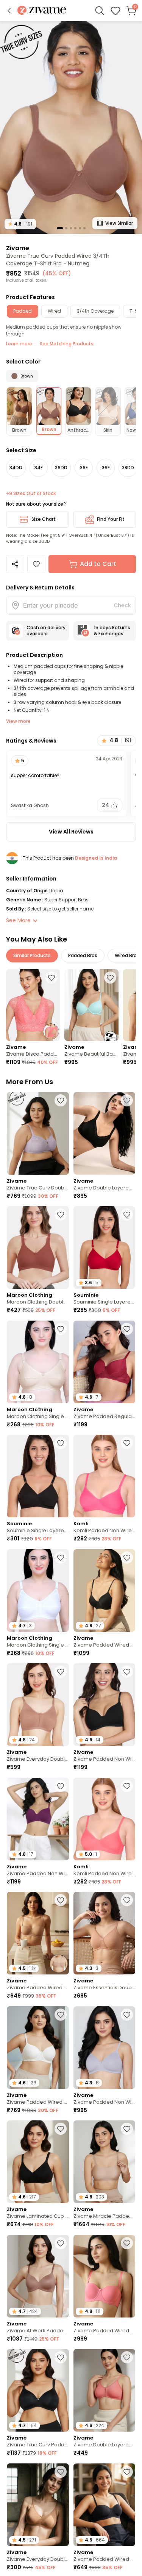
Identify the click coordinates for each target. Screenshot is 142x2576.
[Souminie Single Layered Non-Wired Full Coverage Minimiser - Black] (38, 1476)
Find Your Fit (111, 519)
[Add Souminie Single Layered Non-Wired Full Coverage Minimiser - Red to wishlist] (127, 1214)
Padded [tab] (23, 311)
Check (122, 605)
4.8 (20, 224)
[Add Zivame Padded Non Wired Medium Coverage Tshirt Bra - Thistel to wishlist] (127, 2015)
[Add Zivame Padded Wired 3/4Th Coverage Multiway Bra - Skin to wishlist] (61, 1900)
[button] (9, 11)
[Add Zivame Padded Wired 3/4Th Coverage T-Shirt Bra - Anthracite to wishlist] (127, 1558)
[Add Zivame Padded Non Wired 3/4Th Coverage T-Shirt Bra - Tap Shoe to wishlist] (127, 1672)
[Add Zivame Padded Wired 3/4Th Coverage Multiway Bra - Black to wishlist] (127, 2472)
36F (106, 468)
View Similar (119, 223)
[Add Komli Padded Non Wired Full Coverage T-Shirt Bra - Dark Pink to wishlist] (127, 1443)
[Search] (100, 11)
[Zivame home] (42, 11)
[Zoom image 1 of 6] (71, 127)
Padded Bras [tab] (83, 955)
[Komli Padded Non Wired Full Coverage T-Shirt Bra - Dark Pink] (105, 1476)
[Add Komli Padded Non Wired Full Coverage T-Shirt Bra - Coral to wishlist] (127, 1786)
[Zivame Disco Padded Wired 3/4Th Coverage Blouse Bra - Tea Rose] (33, 1005)
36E (84, 468)
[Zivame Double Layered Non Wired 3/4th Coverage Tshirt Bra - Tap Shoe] (105, 1133)
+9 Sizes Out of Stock (31, 494)
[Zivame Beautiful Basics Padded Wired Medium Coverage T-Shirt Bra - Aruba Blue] (91, 1005)
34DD (16, 468)
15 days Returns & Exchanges (112, 631)
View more (18, 721)
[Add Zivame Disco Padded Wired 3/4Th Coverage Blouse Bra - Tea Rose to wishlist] (51, 978)
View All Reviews (71, 832)
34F (39, 468)
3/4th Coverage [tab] (95, 311)
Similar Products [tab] (32, 955)
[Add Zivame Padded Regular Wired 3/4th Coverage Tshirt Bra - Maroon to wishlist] (127, 1329)
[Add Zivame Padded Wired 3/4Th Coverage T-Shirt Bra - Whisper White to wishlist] (61, 2015)
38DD (128, 468)
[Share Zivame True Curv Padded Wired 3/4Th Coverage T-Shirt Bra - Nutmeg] (15, 564)
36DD (61, 468)
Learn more (19, 344)
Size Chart (44, 519)
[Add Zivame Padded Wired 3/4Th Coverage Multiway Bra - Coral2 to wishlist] (127, 2243)
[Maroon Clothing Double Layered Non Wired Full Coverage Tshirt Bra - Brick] (38, 1247)
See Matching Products (67, 344)
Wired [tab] (54, 311)
